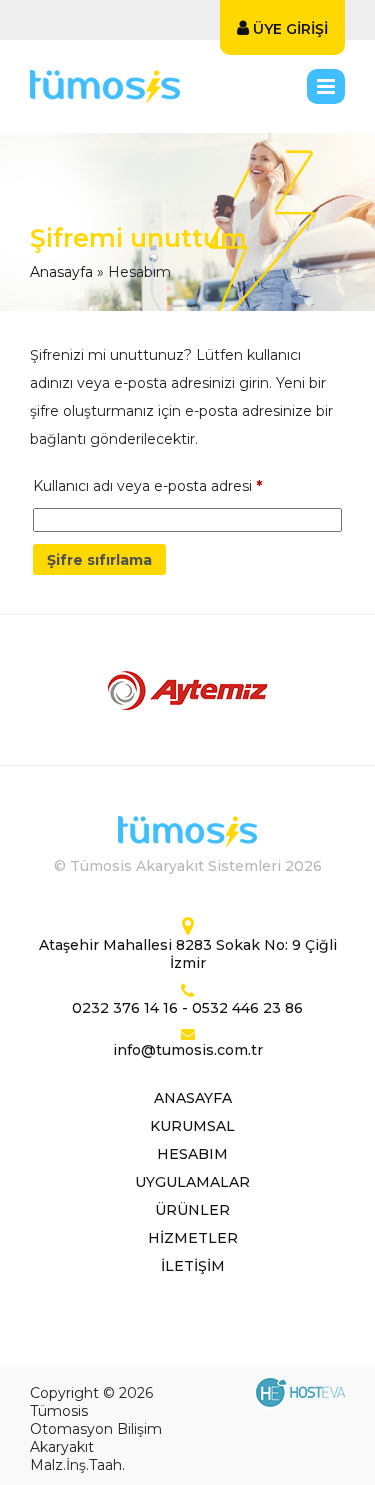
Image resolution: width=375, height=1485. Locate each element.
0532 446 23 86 (247, 1008)
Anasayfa (61, 272)
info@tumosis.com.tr (188, 1050)
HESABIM (192, 1154)
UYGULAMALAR (192, 1182)
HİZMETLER (193, 1238)
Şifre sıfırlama (99, 560)
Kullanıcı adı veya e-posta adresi (147, 485)
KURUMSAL (192, 1126)
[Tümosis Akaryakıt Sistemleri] (153, 86)
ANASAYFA (193, 1098)
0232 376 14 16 (125, 1008)
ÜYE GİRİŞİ (288, 29)
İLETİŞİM (193, 1266)
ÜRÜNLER (192, 1210)
